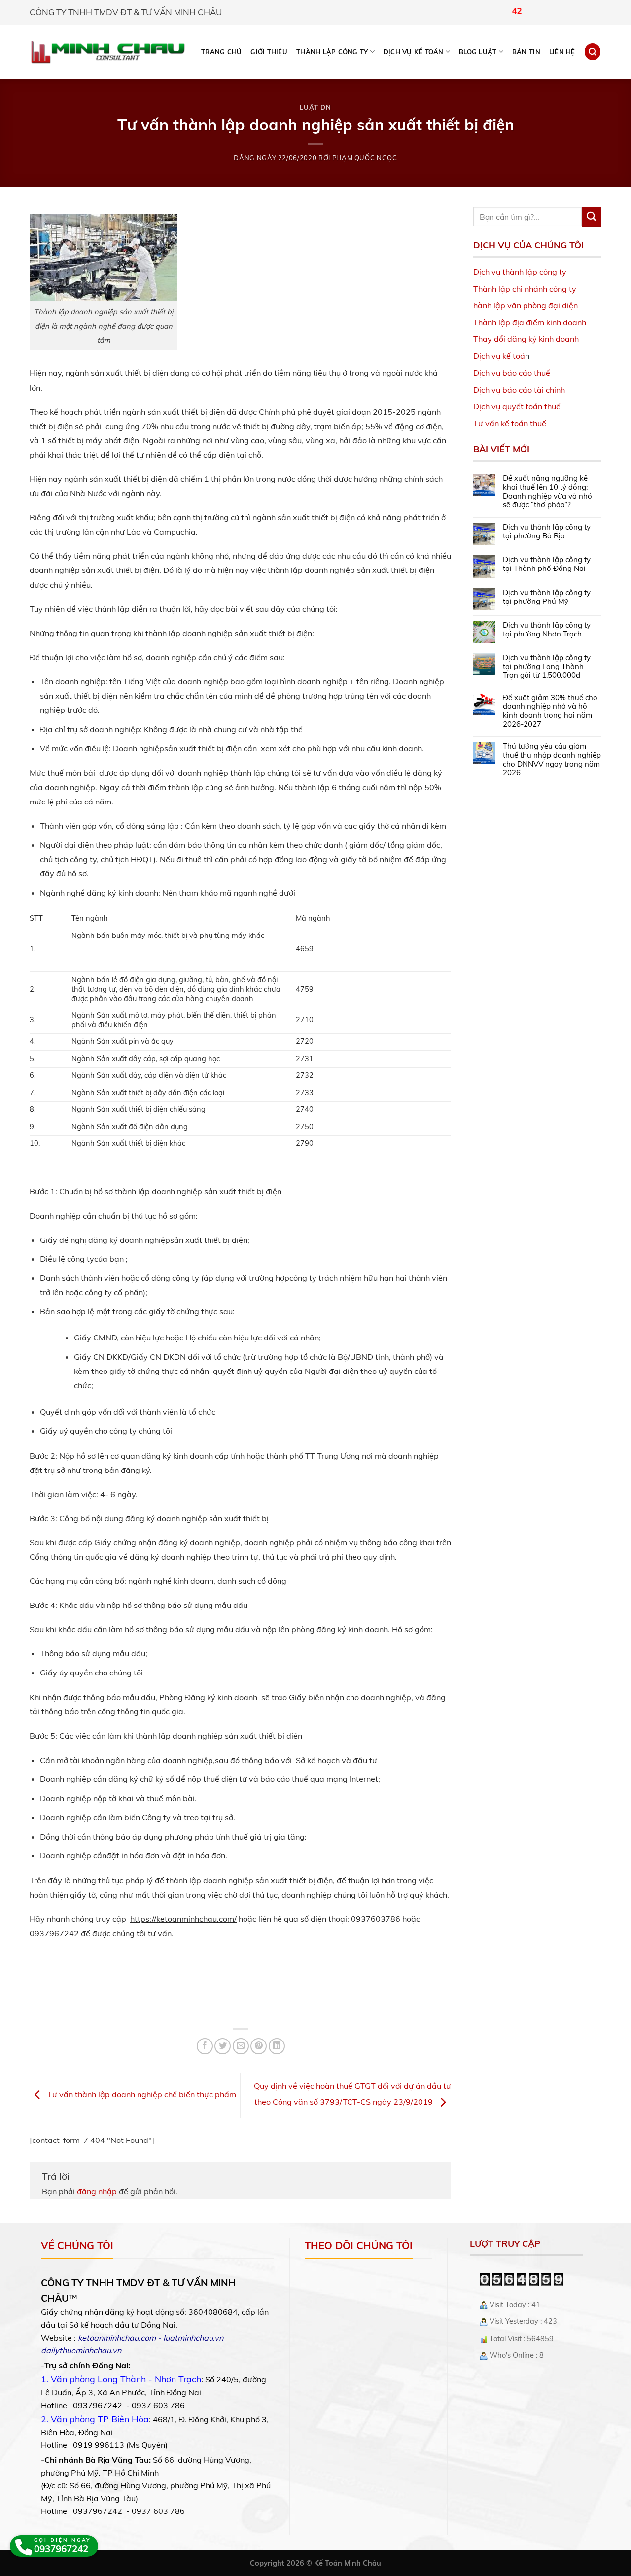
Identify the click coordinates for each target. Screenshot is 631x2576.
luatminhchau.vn (193, 2338)
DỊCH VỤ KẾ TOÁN (414, 52)
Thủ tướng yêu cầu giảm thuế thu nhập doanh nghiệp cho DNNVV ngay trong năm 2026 (552, 760)
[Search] (593, 51)
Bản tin (526, 52)
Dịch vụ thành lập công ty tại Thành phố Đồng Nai (547, 564)
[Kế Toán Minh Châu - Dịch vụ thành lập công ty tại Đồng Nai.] (108, 52)
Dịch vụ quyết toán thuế (517, 406)
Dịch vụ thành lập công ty (520, 272)
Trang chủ (221, 52)
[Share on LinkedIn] (277, 2046)
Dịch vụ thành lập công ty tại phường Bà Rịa (547, 532)
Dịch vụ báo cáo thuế (512, 373)
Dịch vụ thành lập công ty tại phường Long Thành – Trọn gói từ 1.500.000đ (547, 667)
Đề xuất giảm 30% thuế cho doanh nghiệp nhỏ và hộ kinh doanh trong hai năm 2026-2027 (550, 711)
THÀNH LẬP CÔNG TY (332, 52)
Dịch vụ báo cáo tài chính (519, 390)
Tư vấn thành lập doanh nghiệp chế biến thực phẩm (141, 2095)
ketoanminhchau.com (117, 2338)
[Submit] (592, 217)
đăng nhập (97, 2191)
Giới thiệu (269, 52)
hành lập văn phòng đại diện (526, 305)
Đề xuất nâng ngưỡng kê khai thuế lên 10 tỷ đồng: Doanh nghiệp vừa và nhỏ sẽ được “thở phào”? (547, 492)
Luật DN (315, 107)
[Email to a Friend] (241, 2046)
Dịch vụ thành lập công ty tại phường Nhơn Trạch (547, 630)
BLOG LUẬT (478, 52)
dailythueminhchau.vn (81, 2350)
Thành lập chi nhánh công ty (525, 289)
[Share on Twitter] (223, 2046)
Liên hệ (562, 52)
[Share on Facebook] (205, 2046)
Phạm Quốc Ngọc (365, 158)
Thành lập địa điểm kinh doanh (530, 322)
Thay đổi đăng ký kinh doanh (526, 339)
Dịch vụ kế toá (499, 356)
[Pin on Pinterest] (259, 2046)
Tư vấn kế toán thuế (510, 423)
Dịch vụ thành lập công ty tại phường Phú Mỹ (547, 597)
